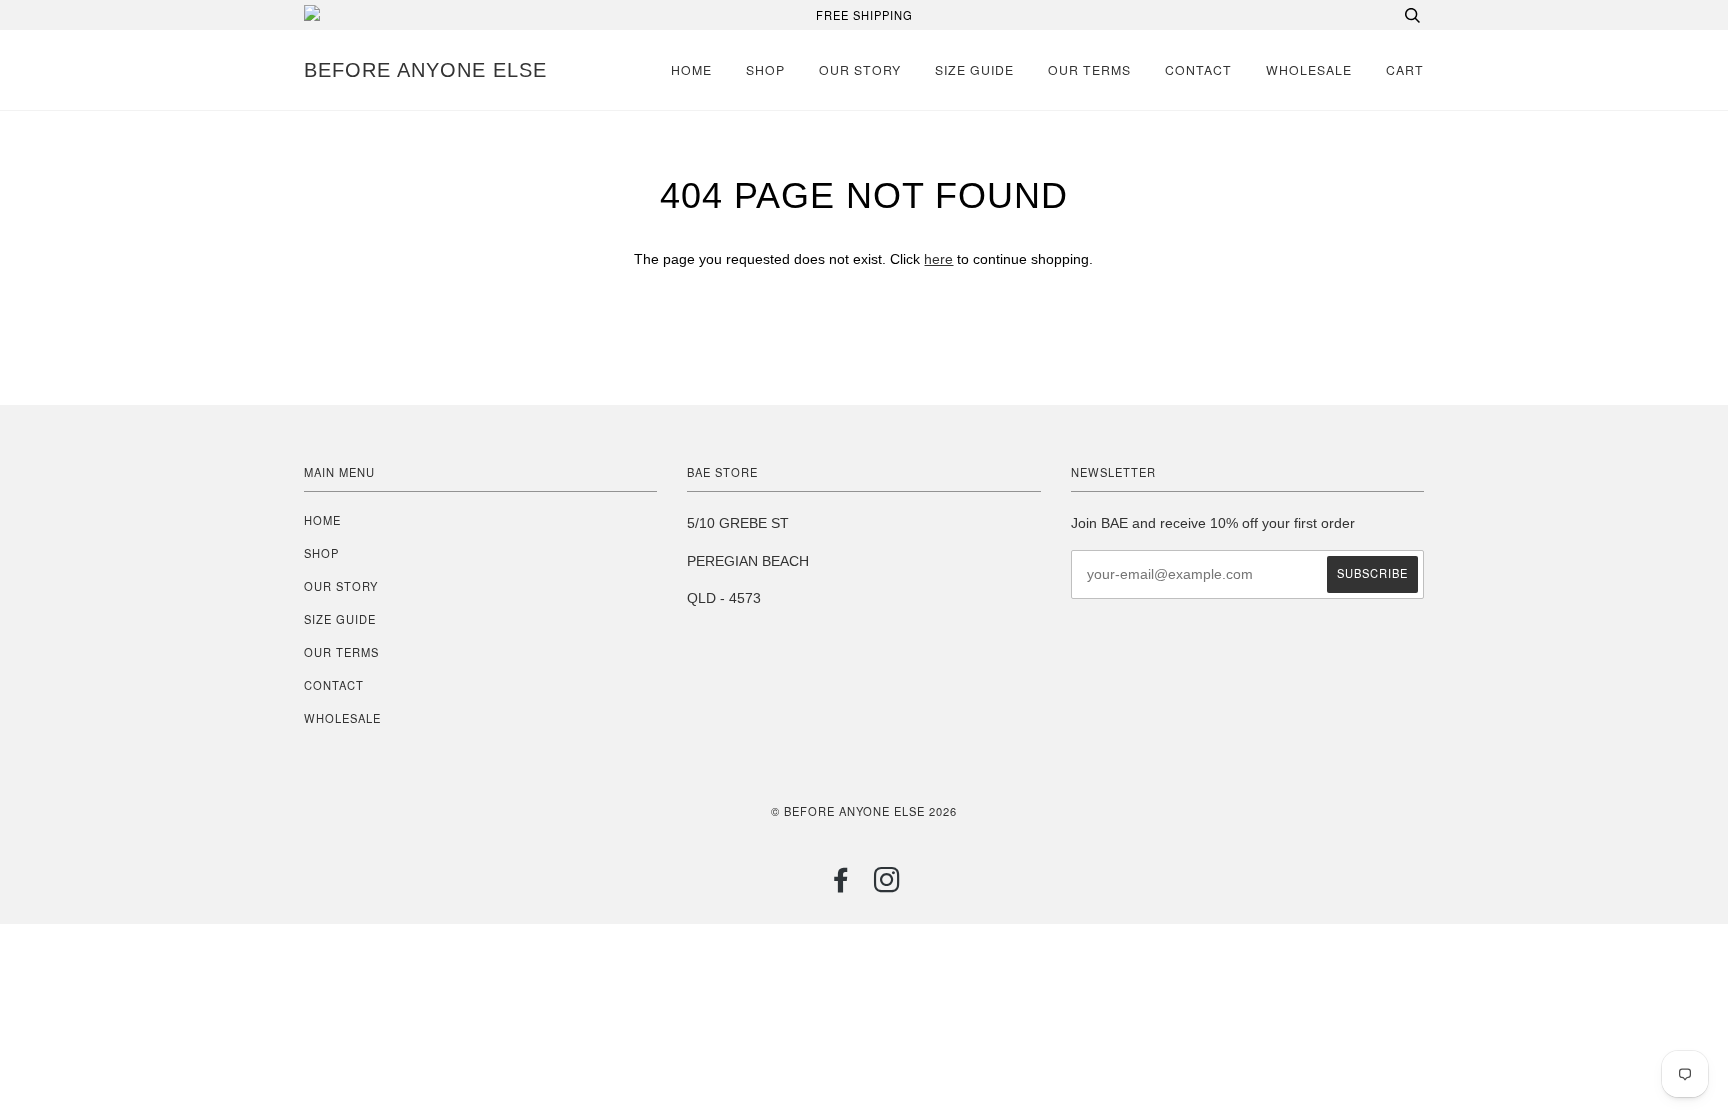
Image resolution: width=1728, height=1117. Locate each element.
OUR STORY (860, 69)
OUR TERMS (1089, 69)
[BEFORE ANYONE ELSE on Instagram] (887, 885)
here (938, 259)
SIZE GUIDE (974, 69)
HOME (691, 69)
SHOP (765, 69)
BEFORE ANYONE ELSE (425, 70)
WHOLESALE (1309, 69)
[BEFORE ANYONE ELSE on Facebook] (841, 885)
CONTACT (1198, 69)
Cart (1405, 69)
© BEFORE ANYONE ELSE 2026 (864, 811)
